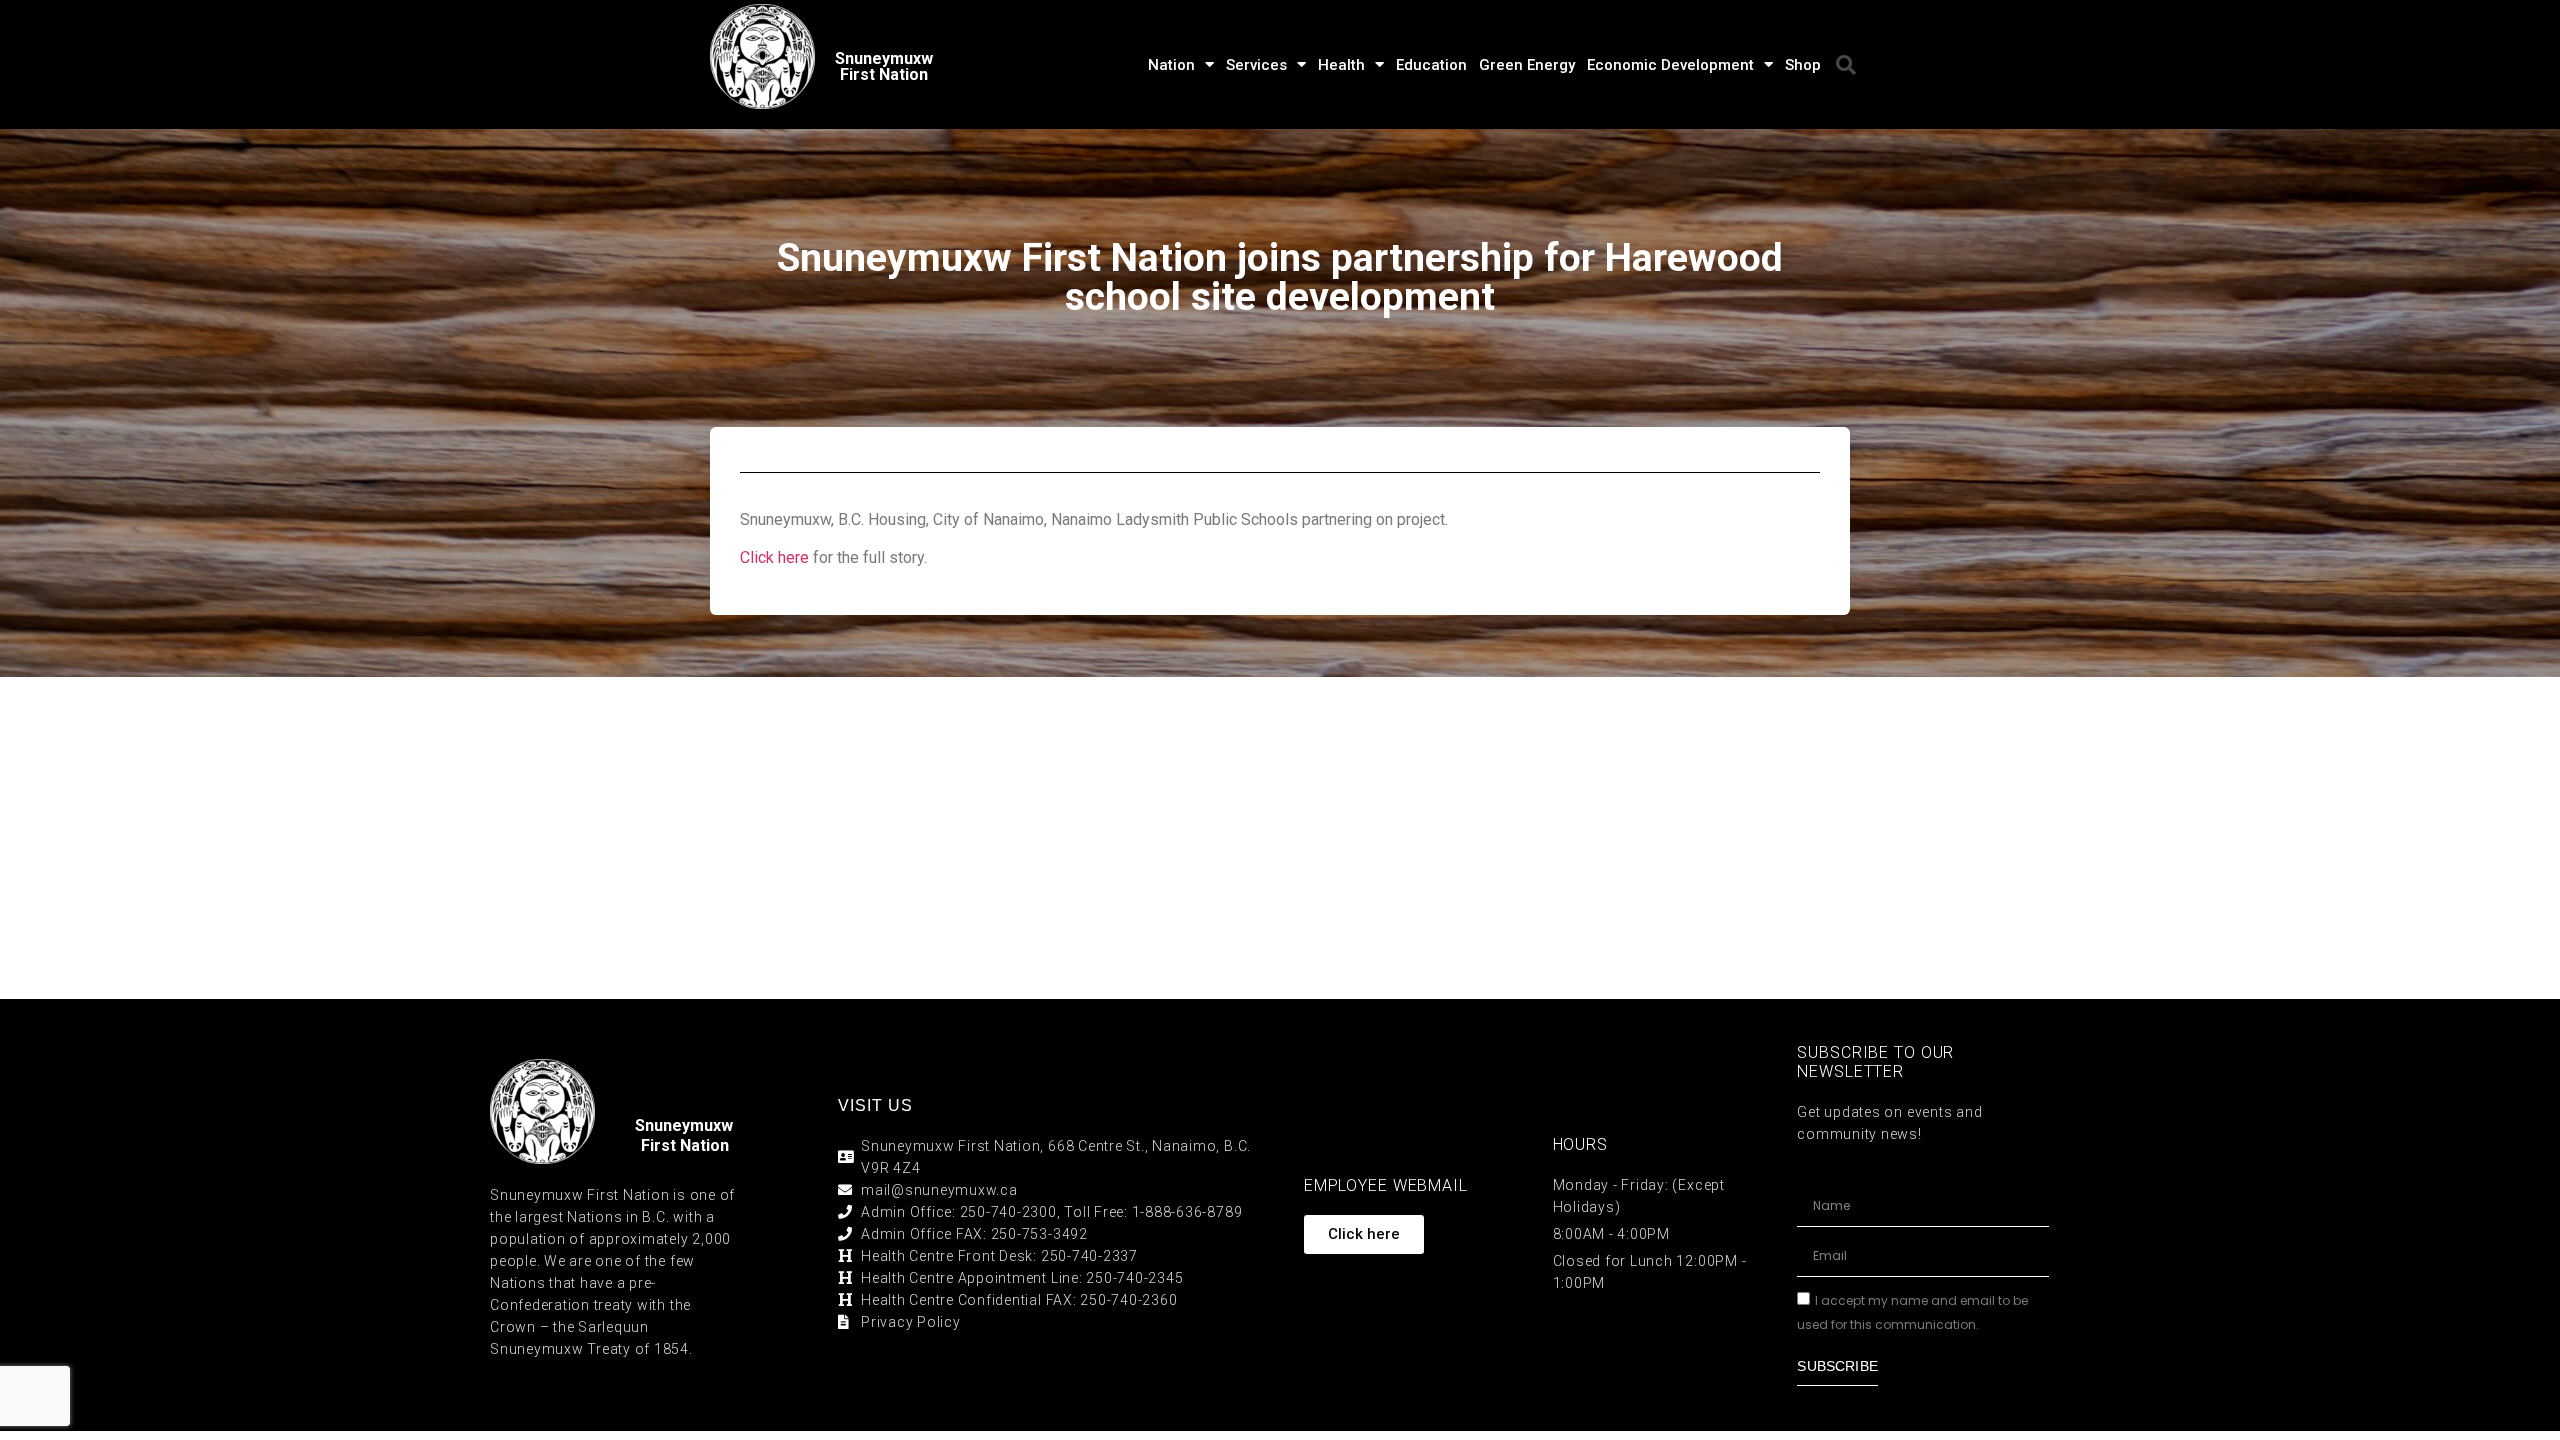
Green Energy (1527, 65)
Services (1256, 65)
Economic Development (1670, 65)
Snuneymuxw (684, 1125)
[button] (1846, 65)
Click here (774, 557)
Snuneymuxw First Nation (884, 66)
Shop (1803, 65)
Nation (1171, 65)
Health (1341, 65)
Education (1431, 65)
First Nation (685, 1145)
